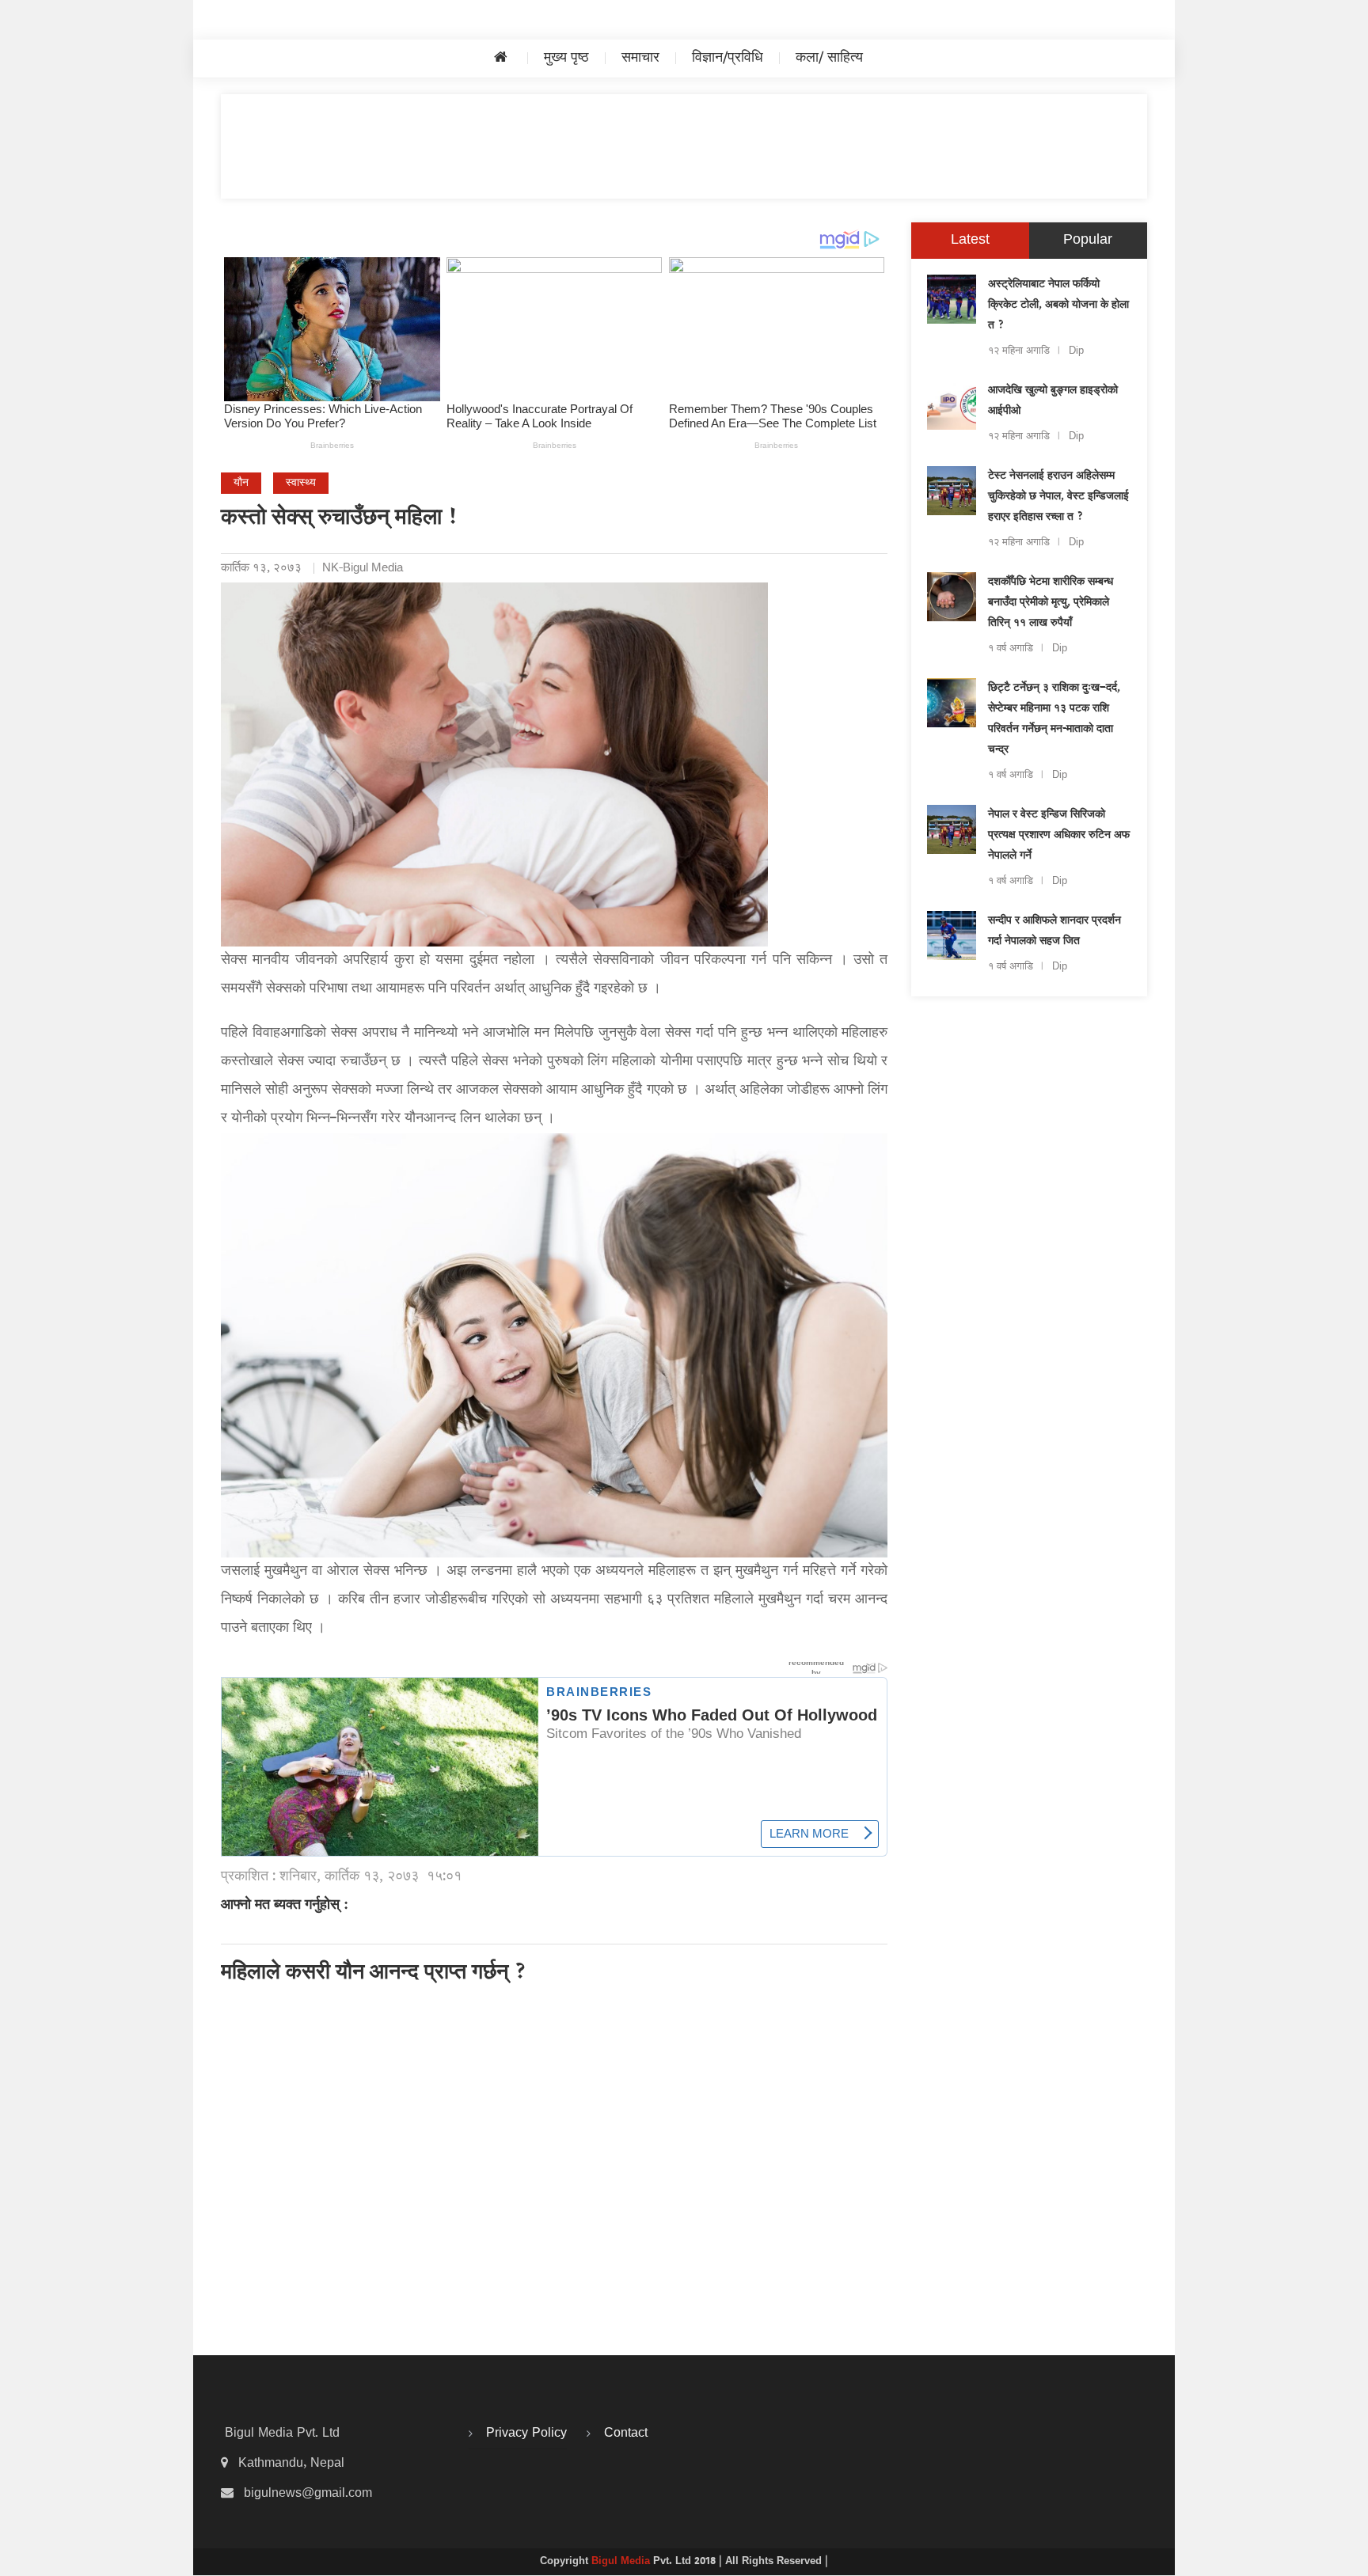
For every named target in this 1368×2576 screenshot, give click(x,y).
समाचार (640, 58)
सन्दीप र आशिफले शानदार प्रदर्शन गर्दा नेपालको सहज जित (1054, 931)
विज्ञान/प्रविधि (728, 58)
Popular (1088, 240)
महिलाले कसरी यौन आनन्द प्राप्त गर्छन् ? (374, 1974)
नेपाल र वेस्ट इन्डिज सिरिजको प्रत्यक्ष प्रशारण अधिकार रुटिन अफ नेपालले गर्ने (1059, 836)
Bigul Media (622, 2562)
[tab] (970, 241)
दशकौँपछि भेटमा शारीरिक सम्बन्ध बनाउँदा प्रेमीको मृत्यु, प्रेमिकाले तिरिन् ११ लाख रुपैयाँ (1051, 603)
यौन (241, 483)
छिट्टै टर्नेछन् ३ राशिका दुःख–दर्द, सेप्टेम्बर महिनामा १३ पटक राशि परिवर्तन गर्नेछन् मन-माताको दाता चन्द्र (1054, 719)
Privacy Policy (526, 2434)
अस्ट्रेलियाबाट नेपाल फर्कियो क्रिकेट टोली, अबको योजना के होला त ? (1058, 305)
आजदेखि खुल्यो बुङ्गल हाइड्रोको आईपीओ (1053, 401)
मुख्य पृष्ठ (566, 58)
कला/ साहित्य (829, 58)
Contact (626, 2434)
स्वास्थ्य (301, 483)
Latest (970, 240)
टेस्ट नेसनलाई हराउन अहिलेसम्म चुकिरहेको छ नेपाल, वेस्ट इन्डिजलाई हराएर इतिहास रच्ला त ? (1058, 497)
